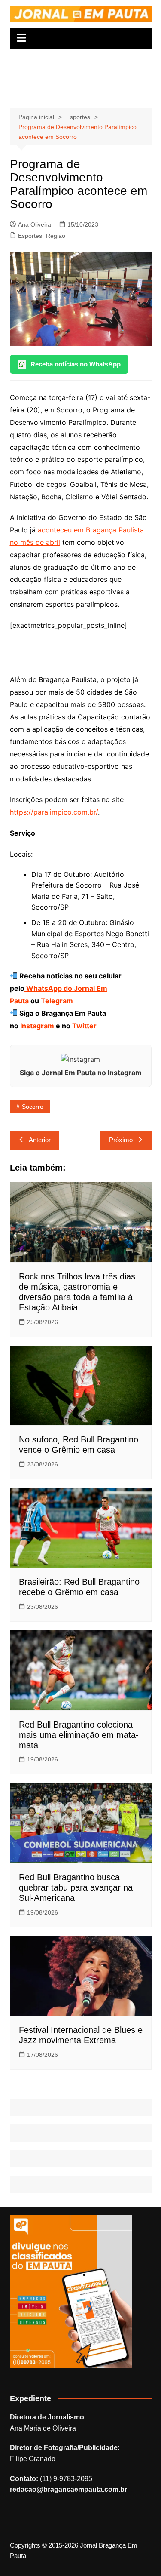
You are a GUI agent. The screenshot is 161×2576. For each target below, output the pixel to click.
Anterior (40, 1140)
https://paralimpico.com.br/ (54, 812)
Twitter (84, 1026)
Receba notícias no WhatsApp (76, 364)
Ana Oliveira (35, 224)
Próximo (121, 1140)
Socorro (33, 1107)
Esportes (30, 236)
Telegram (57, 1001)
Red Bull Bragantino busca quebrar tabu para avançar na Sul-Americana (76, 1887)
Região (56, 236)
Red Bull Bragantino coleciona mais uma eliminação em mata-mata (79, 1735)
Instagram (36, 1026)
